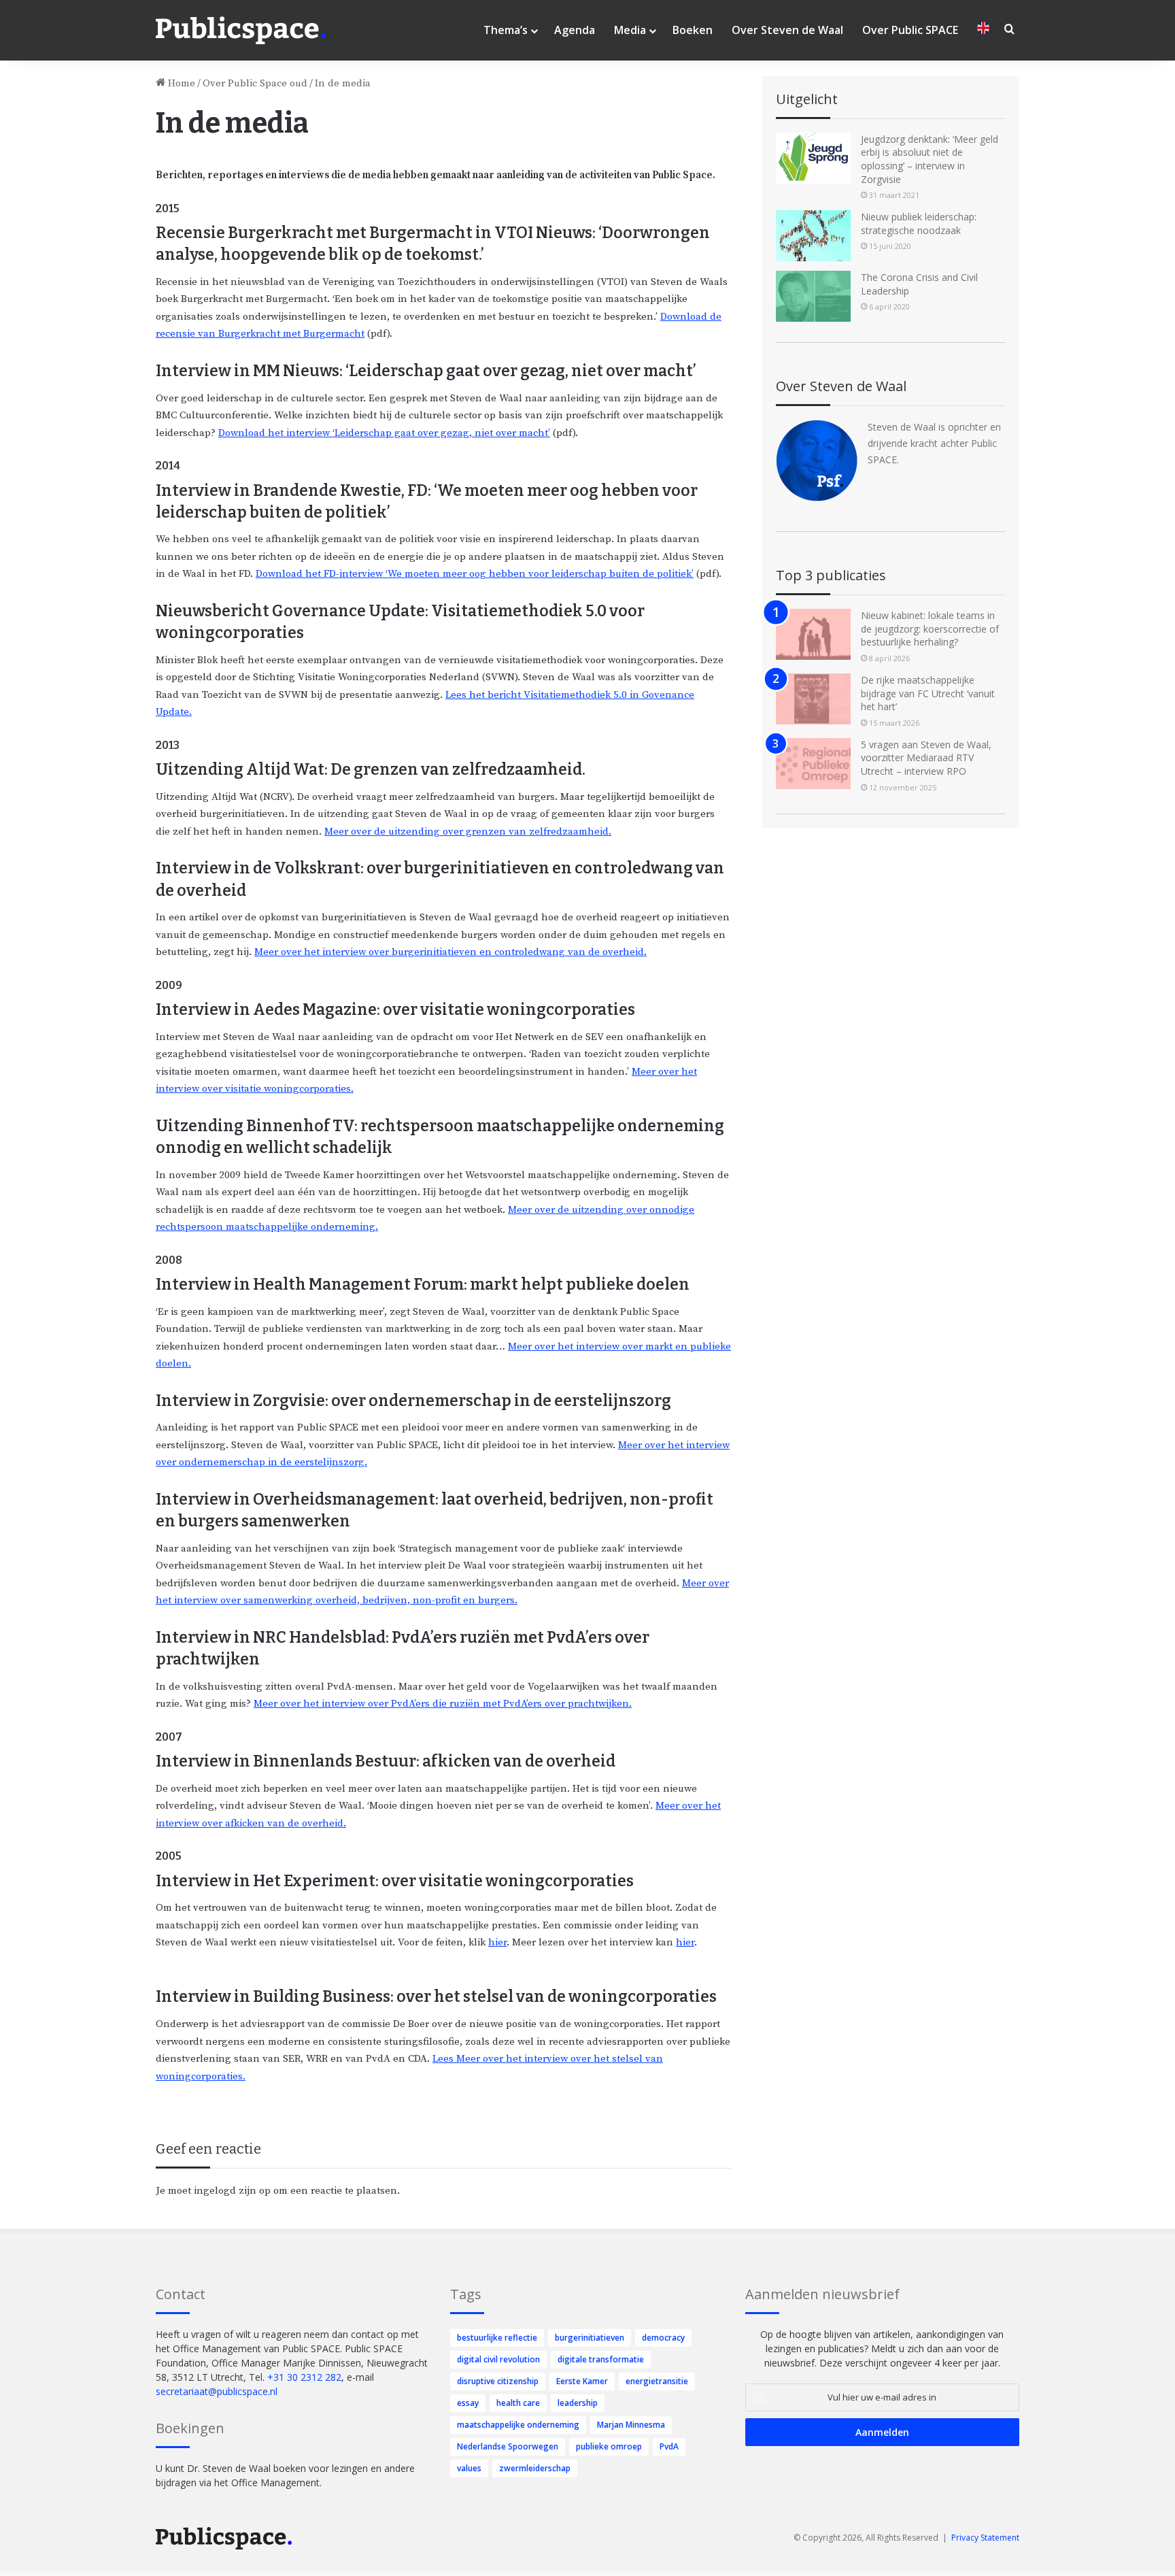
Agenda (575, 30)
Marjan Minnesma (631, 2425)
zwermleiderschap (535, 2468)
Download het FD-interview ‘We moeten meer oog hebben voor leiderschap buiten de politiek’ (475, 574)
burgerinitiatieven (590, 2338)
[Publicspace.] (241, 31)
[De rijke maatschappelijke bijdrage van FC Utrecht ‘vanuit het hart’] (813, 699)
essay (468, 2403)
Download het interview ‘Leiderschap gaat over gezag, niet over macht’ (384, 433)
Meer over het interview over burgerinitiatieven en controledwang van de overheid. (450, 952)
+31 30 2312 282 (304, 2377)
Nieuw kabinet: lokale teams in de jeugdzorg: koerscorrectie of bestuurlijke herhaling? (930, 629)
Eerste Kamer (582, 2381)
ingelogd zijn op (232, 2191)
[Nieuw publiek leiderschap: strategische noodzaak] (813, 236)
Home (180, 83)
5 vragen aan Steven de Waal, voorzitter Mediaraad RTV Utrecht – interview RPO (926, 758)
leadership (578, 2403)
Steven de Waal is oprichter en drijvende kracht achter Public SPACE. (934, 443)
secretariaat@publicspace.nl (217, 2391)
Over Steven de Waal (787, 30)
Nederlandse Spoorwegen (508, 2446)
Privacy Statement (985, 2538)
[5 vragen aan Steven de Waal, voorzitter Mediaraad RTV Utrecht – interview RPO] (813, 764)
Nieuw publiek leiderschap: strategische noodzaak (919, 223)
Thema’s (506, 30)
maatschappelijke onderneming (518, 2425)
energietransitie (657, 2381)
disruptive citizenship (498, 2381)
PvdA (669, 2446)
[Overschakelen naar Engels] (983, 30)
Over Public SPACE (910, 30)
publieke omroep (609, 2446)
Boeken (693, 30)
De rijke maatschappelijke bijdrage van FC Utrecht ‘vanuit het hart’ (928, 693)
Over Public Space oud (255, 83)
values (469, 2468)
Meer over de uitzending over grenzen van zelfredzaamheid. (468, 832)
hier (497, 1942)
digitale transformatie (601, 2359)
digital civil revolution (498, 2359)
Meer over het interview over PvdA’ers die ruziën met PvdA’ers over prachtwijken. (443, 1704)
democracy (663, 2338)
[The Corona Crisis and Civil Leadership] (813, 296)
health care (518, 2403)
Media (630, 30)
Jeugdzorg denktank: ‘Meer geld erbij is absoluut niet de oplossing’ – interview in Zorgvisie (930, 159)
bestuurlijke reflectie (497, 2338)
